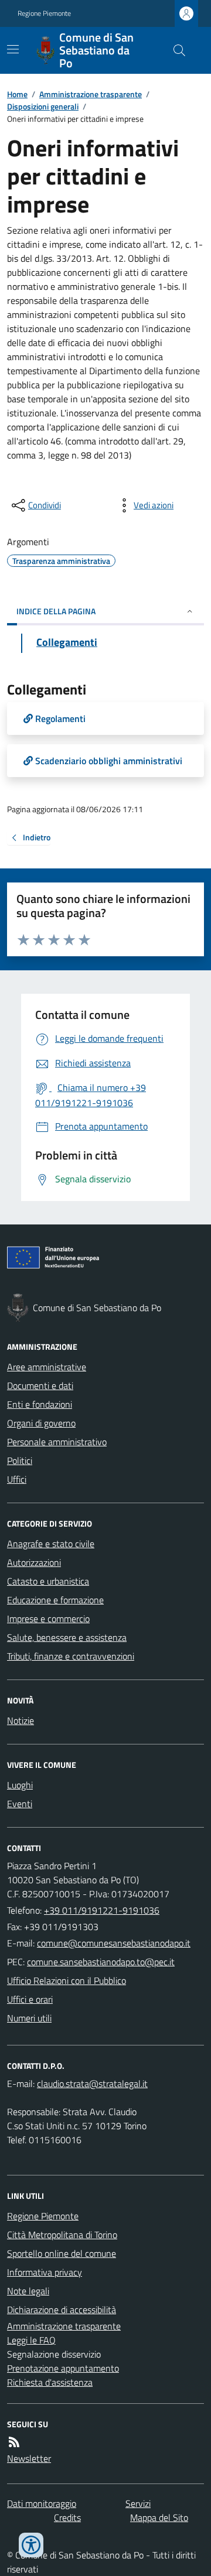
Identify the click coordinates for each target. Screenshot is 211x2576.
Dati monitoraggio (42, 2503)
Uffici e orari (30, 1999)
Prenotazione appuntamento (63, 2368)
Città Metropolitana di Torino (62, 2235)
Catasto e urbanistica (48, 1581)
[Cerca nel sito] (175, 50)
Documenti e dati (40, 1386)
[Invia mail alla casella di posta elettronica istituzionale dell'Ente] (114, 1943)
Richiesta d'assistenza (50, 2382)
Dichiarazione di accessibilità (62, 2310)
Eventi (20, 1804)
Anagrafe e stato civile (51, 1544)
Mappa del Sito (159, 2517)
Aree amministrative (47, 1367)
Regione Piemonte (44, 13)
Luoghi (20, 1785)
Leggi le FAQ (31, 2340)
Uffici (17, 1479)
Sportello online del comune (62, 2253)
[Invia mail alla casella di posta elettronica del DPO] (92, 2084)
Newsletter (29, 2458)
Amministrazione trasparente (91, 94)
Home (17, 94)
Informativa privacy (45, 2272)
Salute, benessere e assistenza (67, 1637)
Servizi (138, 2503)
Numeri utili (29, 2018)
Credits (67, 2517)
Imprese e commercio (48, 1619)
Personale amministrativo (57, 1442)
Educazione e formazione (55, 1600)
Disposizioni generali (43, 106)
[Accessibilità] (31, 2545)
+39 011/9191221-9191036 (102, 1910)
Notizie (21, 1720)
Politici (20, 1460)
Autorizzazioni (34, 1562)
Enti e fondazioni (40, 1404)
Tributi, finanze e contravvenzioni (71, 1656)
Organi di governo (41, 1423)
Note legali (28, 2291)
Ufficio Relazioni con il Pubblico (67, 1980)
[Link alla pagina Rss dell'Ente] (14, 2442)
